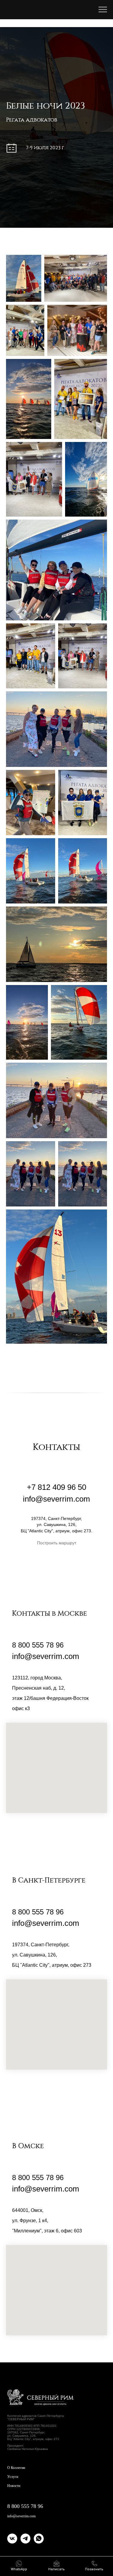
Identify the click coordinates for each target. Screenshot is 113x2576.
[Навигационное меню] (103, 10)
